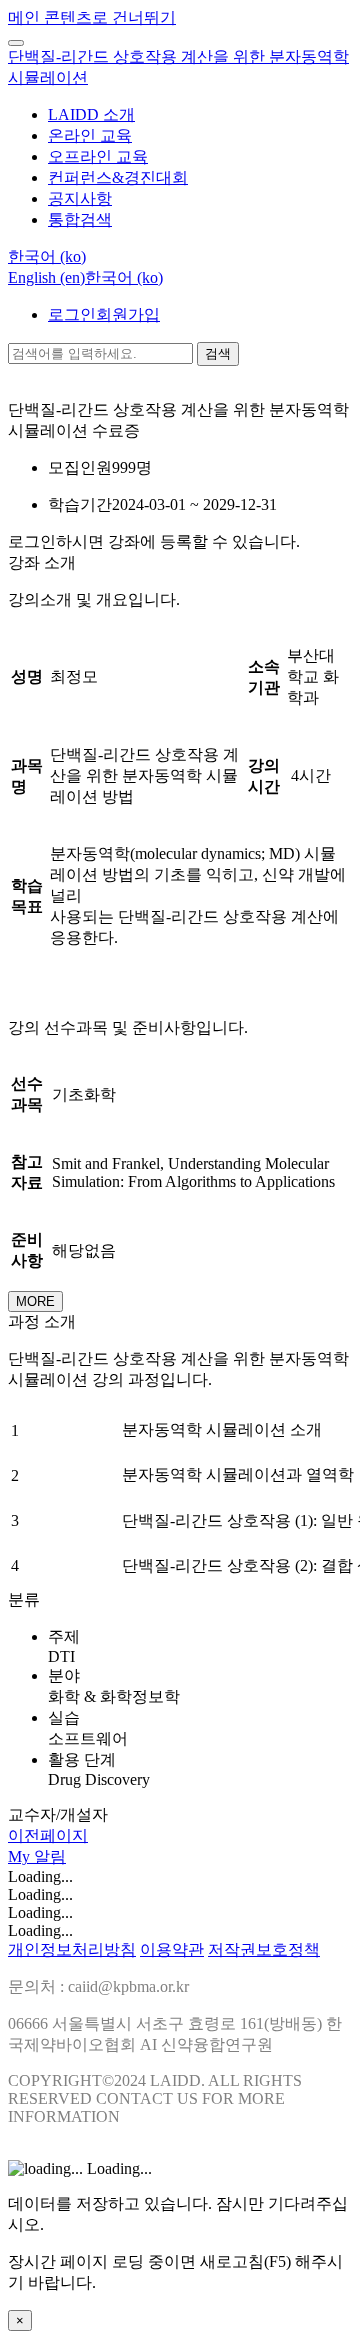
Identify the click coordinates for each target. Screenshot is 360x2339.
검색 (218, 353)
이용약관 (172, 1949)
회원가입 (128, 314)
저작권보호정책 (264, 1949)
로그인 (72, 314)
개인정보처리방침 (72, 1949)
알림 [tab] (50, 1856)
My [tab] (21, 1856)
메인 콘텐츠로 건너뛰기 (92, 17)
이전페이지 (48, 1835)
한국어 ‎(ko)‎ (124, 277)
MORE (35, 1301)
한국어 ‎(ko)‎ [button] (47, 256)
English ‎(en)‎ (46, 277)
